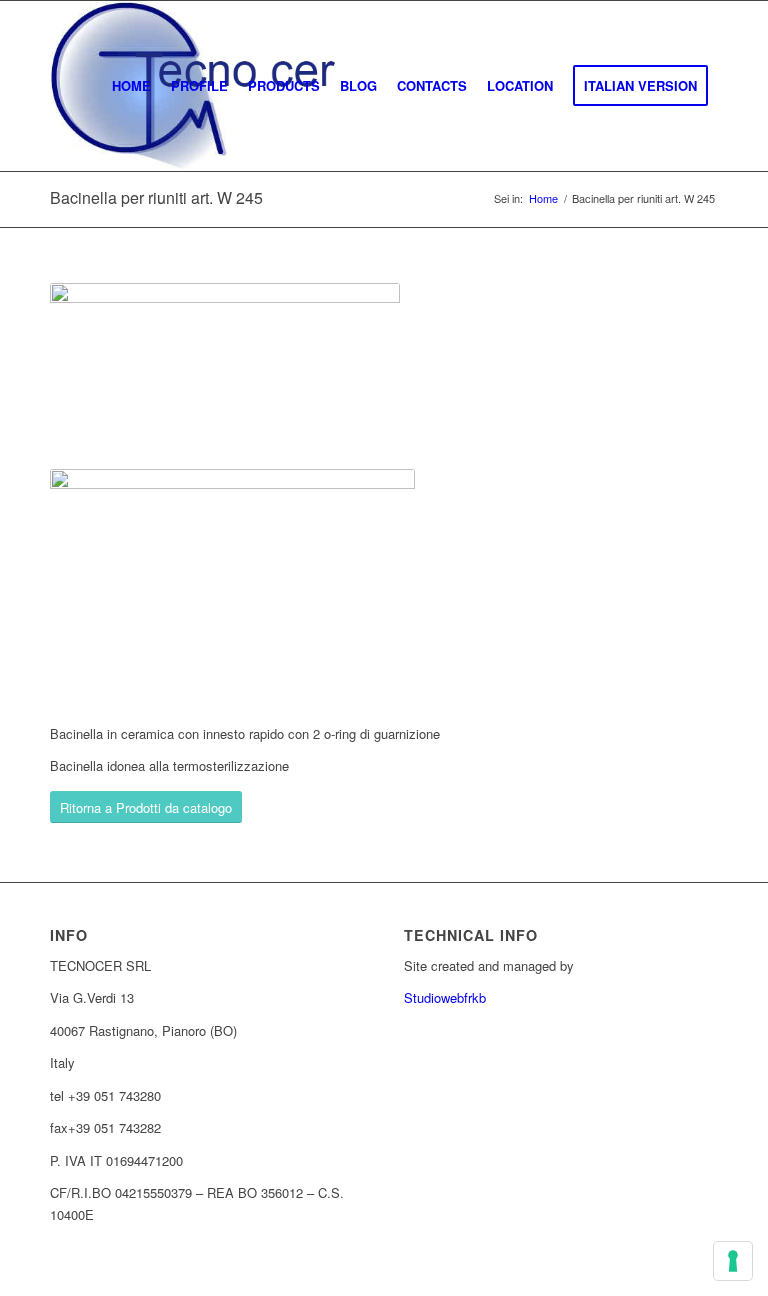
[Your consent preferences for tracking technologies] (733, 1261)
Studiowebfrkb (445, 997)
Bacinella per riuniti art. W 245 (156, 197)
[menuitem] (131, 86)
